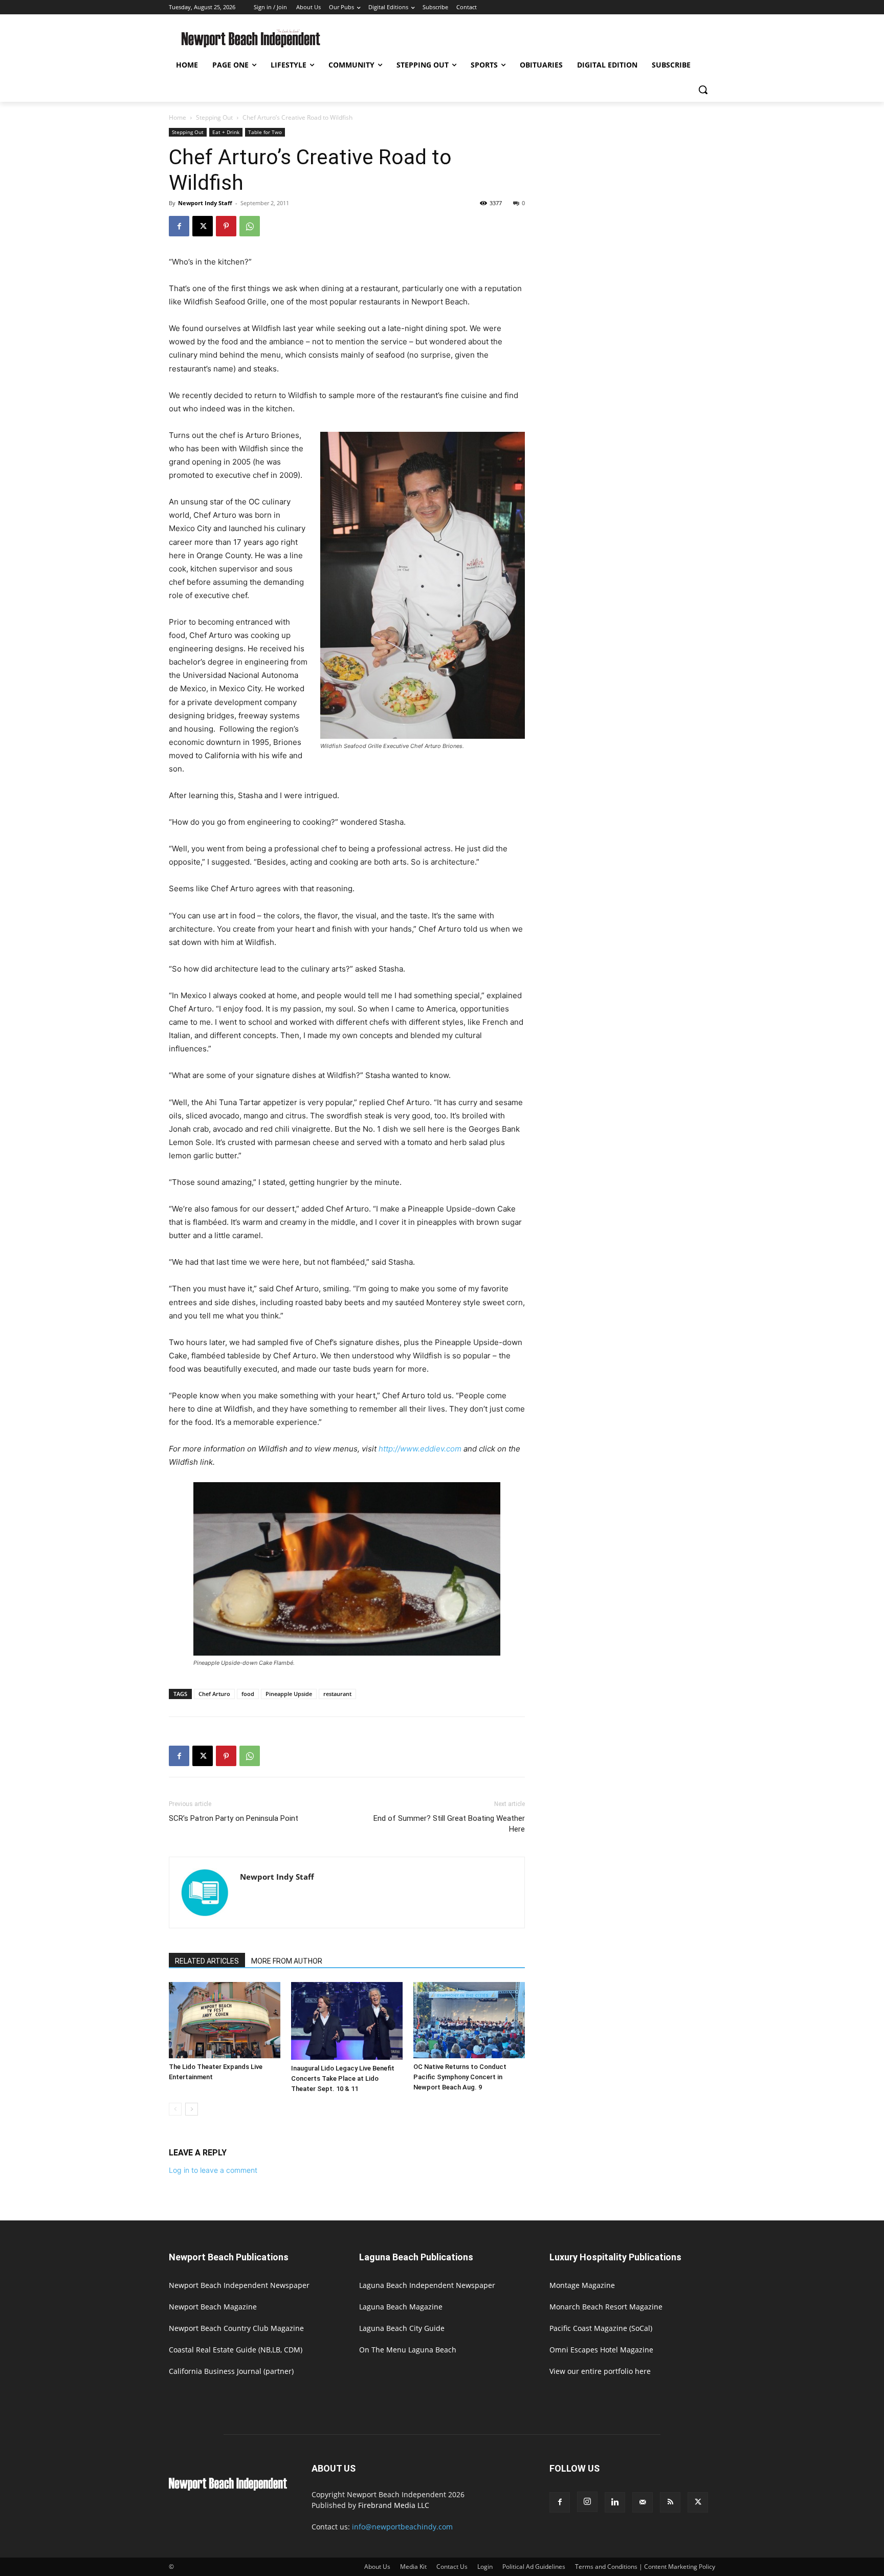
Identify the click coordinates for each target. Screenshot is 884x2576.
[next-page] (192, 2109)
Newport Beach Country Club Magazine (236, 2328)
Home (178, 117)
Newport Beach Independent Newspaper (239, 2285)
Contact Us (452, 2567)
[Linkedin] (615, 2502)
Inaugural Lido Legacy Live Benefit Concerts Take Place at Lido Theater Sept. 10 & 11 (343, 2078)
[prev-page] (175, 2109)
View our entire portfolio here (600, 2371)
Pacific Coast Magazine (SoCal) (601, 2328)
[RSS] (670, 2502)
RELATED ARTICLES (207, 1961)
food (248, 1694)
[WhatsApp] (250, 226)
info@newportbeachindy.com (402, 2527)
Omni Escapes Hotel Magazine (601, 2350)
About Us (377, 2567)
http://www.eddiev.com (420, 1449)
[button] (703, 90)
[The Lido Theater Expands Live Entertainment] (225, 2020)
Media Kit (413, 2567)
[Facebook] (179, 226)
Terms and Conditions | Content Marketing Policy (645, 2567)
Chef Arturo (214, 1694)
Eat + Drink (226, 132)
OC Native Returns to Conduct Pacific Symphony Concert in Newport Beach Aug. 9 (460, 2077)
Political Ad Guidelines (534, 2567)
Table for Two (265, 132)
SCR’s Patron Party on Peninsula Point (234, 1818)
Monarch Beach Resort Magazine (606, 2307)
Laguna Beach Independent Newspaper (427, 2285)
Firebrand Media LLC (394, 2505)
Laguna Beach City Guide (402, 2328)
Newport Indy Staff (205, 203)
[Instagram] (587, 2502)
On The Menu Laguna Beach (408, 2350)
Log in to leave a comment (213, 2170)
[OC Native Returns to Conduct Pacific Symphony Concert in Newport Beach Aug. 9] (469, 2020)
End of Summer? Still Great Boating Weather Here (449, 1824)
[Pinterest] (226, 226)
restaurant (337, 1694)
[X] (203, 226)
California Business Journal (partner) (231, 2371)
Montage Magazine (582, 2285)
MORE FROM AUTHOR (287, 1961)
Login (485, 2567)
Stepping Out (214, 117)
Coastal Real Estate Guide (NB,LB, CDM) (236, 2350)
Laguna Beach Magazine (401, 2307)
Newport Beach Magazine (213, 2307)
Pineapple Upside (289, 1694)
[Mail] (643, 2502)
